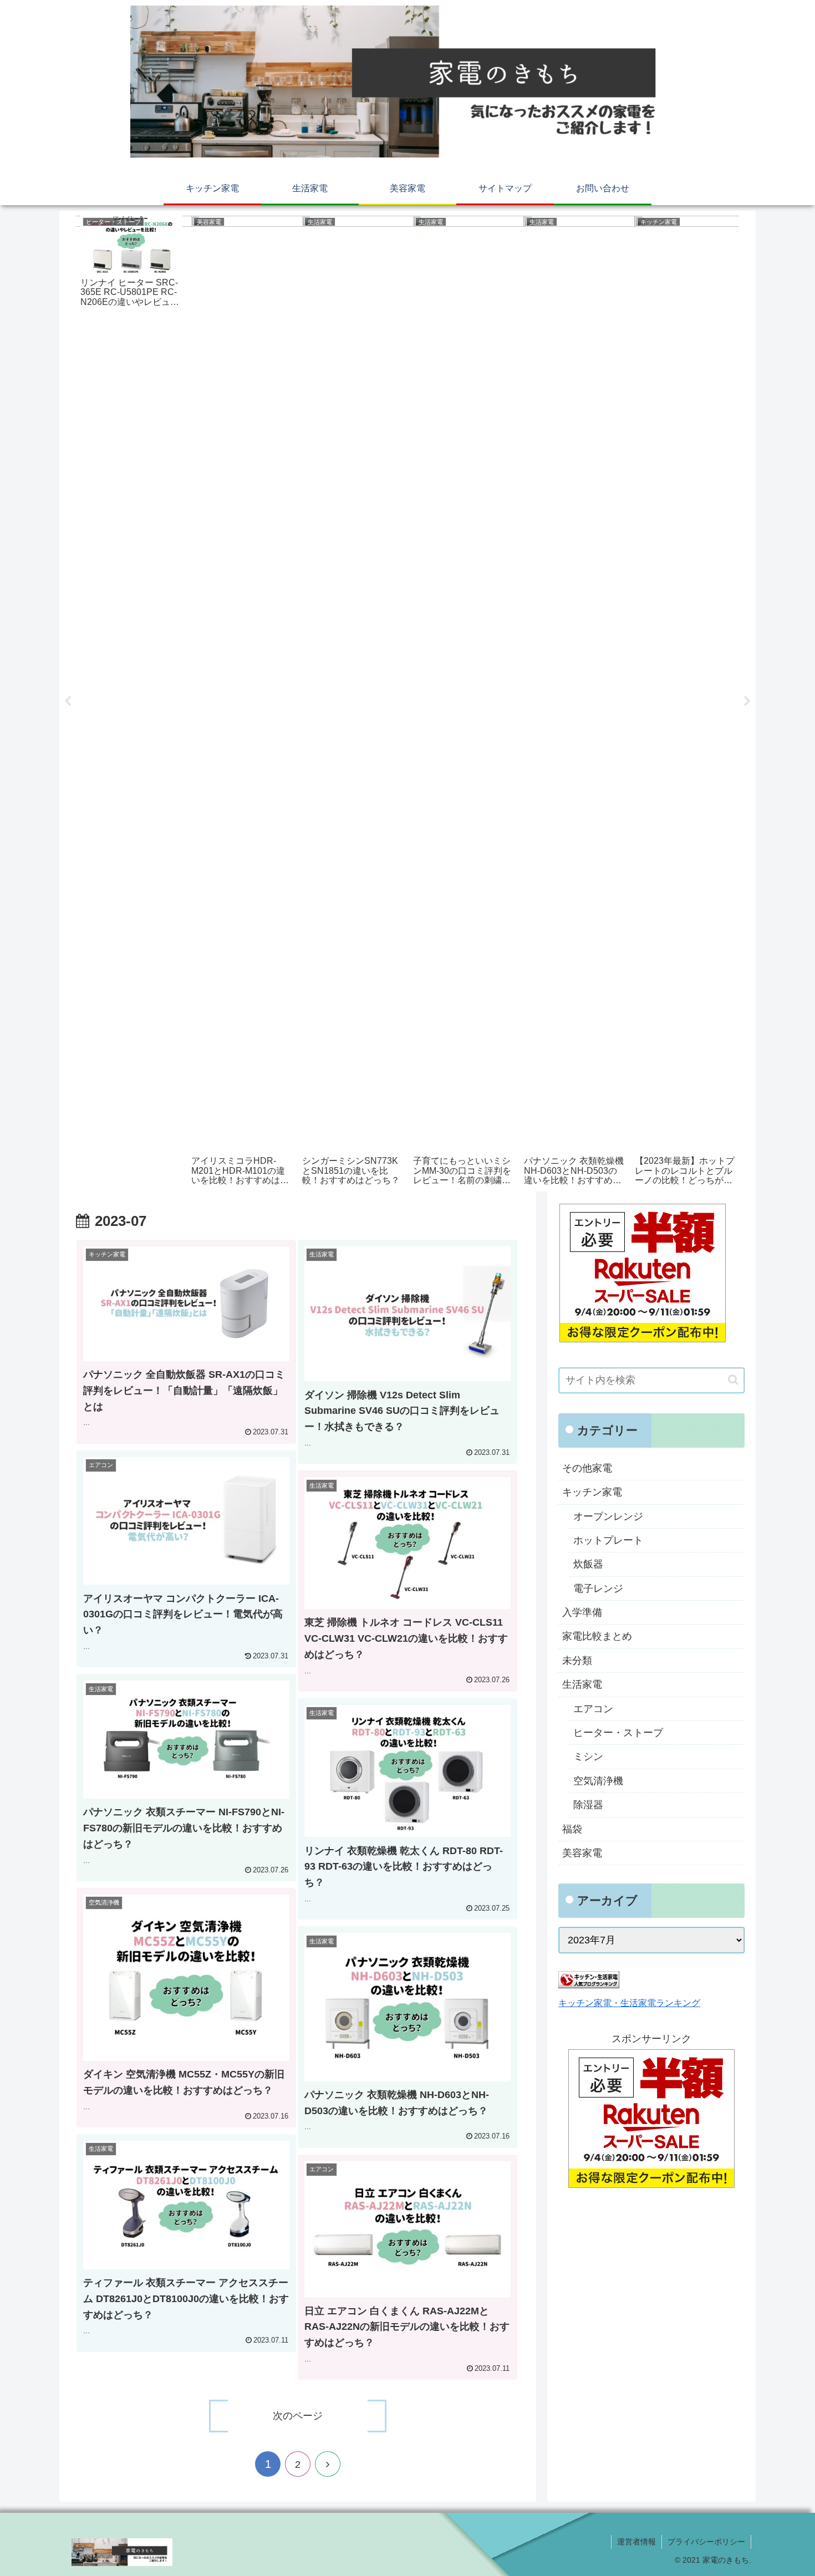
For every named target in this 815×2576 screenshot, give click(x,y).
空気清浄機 (598, 1781)
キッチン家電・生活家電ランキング (629, 2003)
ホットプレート (608, 1540)
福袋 (572, 1829)
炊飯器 (588, 1564)
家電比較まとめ (597, 1636)
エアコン (593, 1709)
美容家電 (582, 1853)
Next (747, 701)
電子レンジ (598, 1589)
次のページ (298, 2416)
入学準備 (582, 1612)
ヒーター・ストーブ (618, 1733)
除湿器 (588, 1805)
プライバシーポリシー (706, 2542)
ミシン (588, 1757)
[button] (733, 1380)
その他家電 (587, 1468)
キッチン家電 (592, 1492)
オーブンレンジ (608, 1516)
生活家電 (582, 1684)
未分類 (577, 1661)
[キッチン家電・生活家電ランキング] (589, 1985)
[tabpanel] (131, 699)
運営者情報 (636, 2542)
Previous (68, 701)
